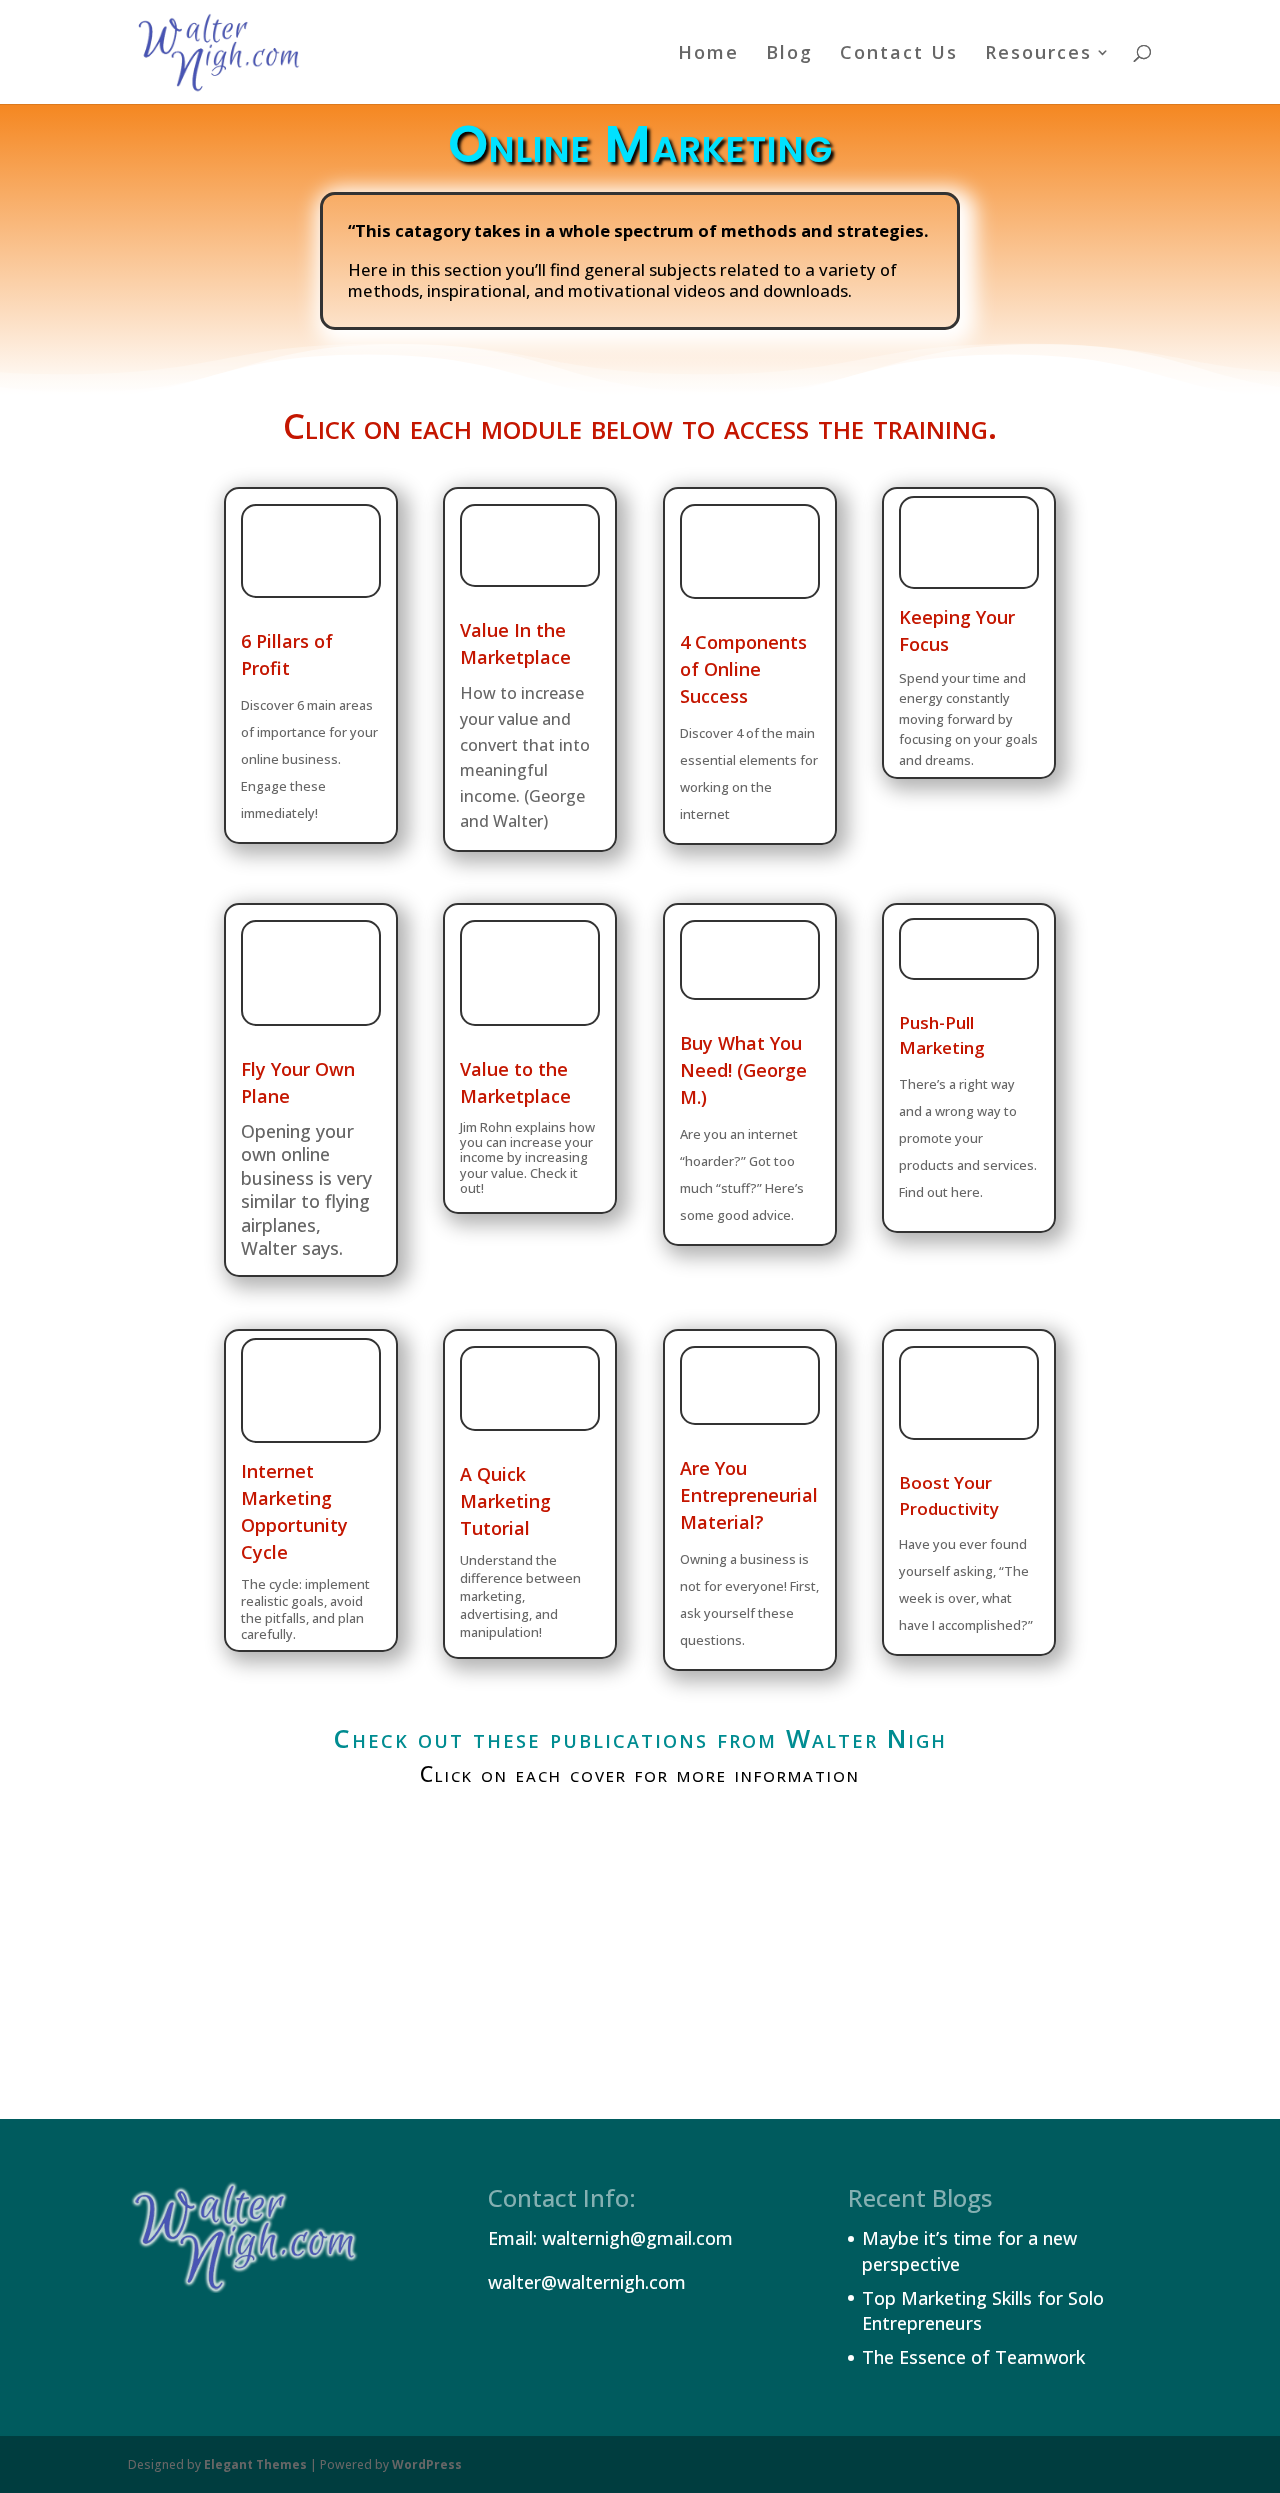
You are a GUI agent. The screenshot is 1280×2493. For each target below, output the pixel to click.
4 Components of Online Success (743, 669)
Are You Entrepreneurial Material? (749, 1495)
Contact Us (899, 54)
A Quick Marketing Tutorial (505, 1501)
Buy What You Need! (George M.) (743, 1070)
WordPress (427, 2464)
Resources (1038, 54)
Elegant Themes (255, 2464)
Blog (789, 54)
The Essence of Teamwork (973, 2357)
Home (708, 54)
